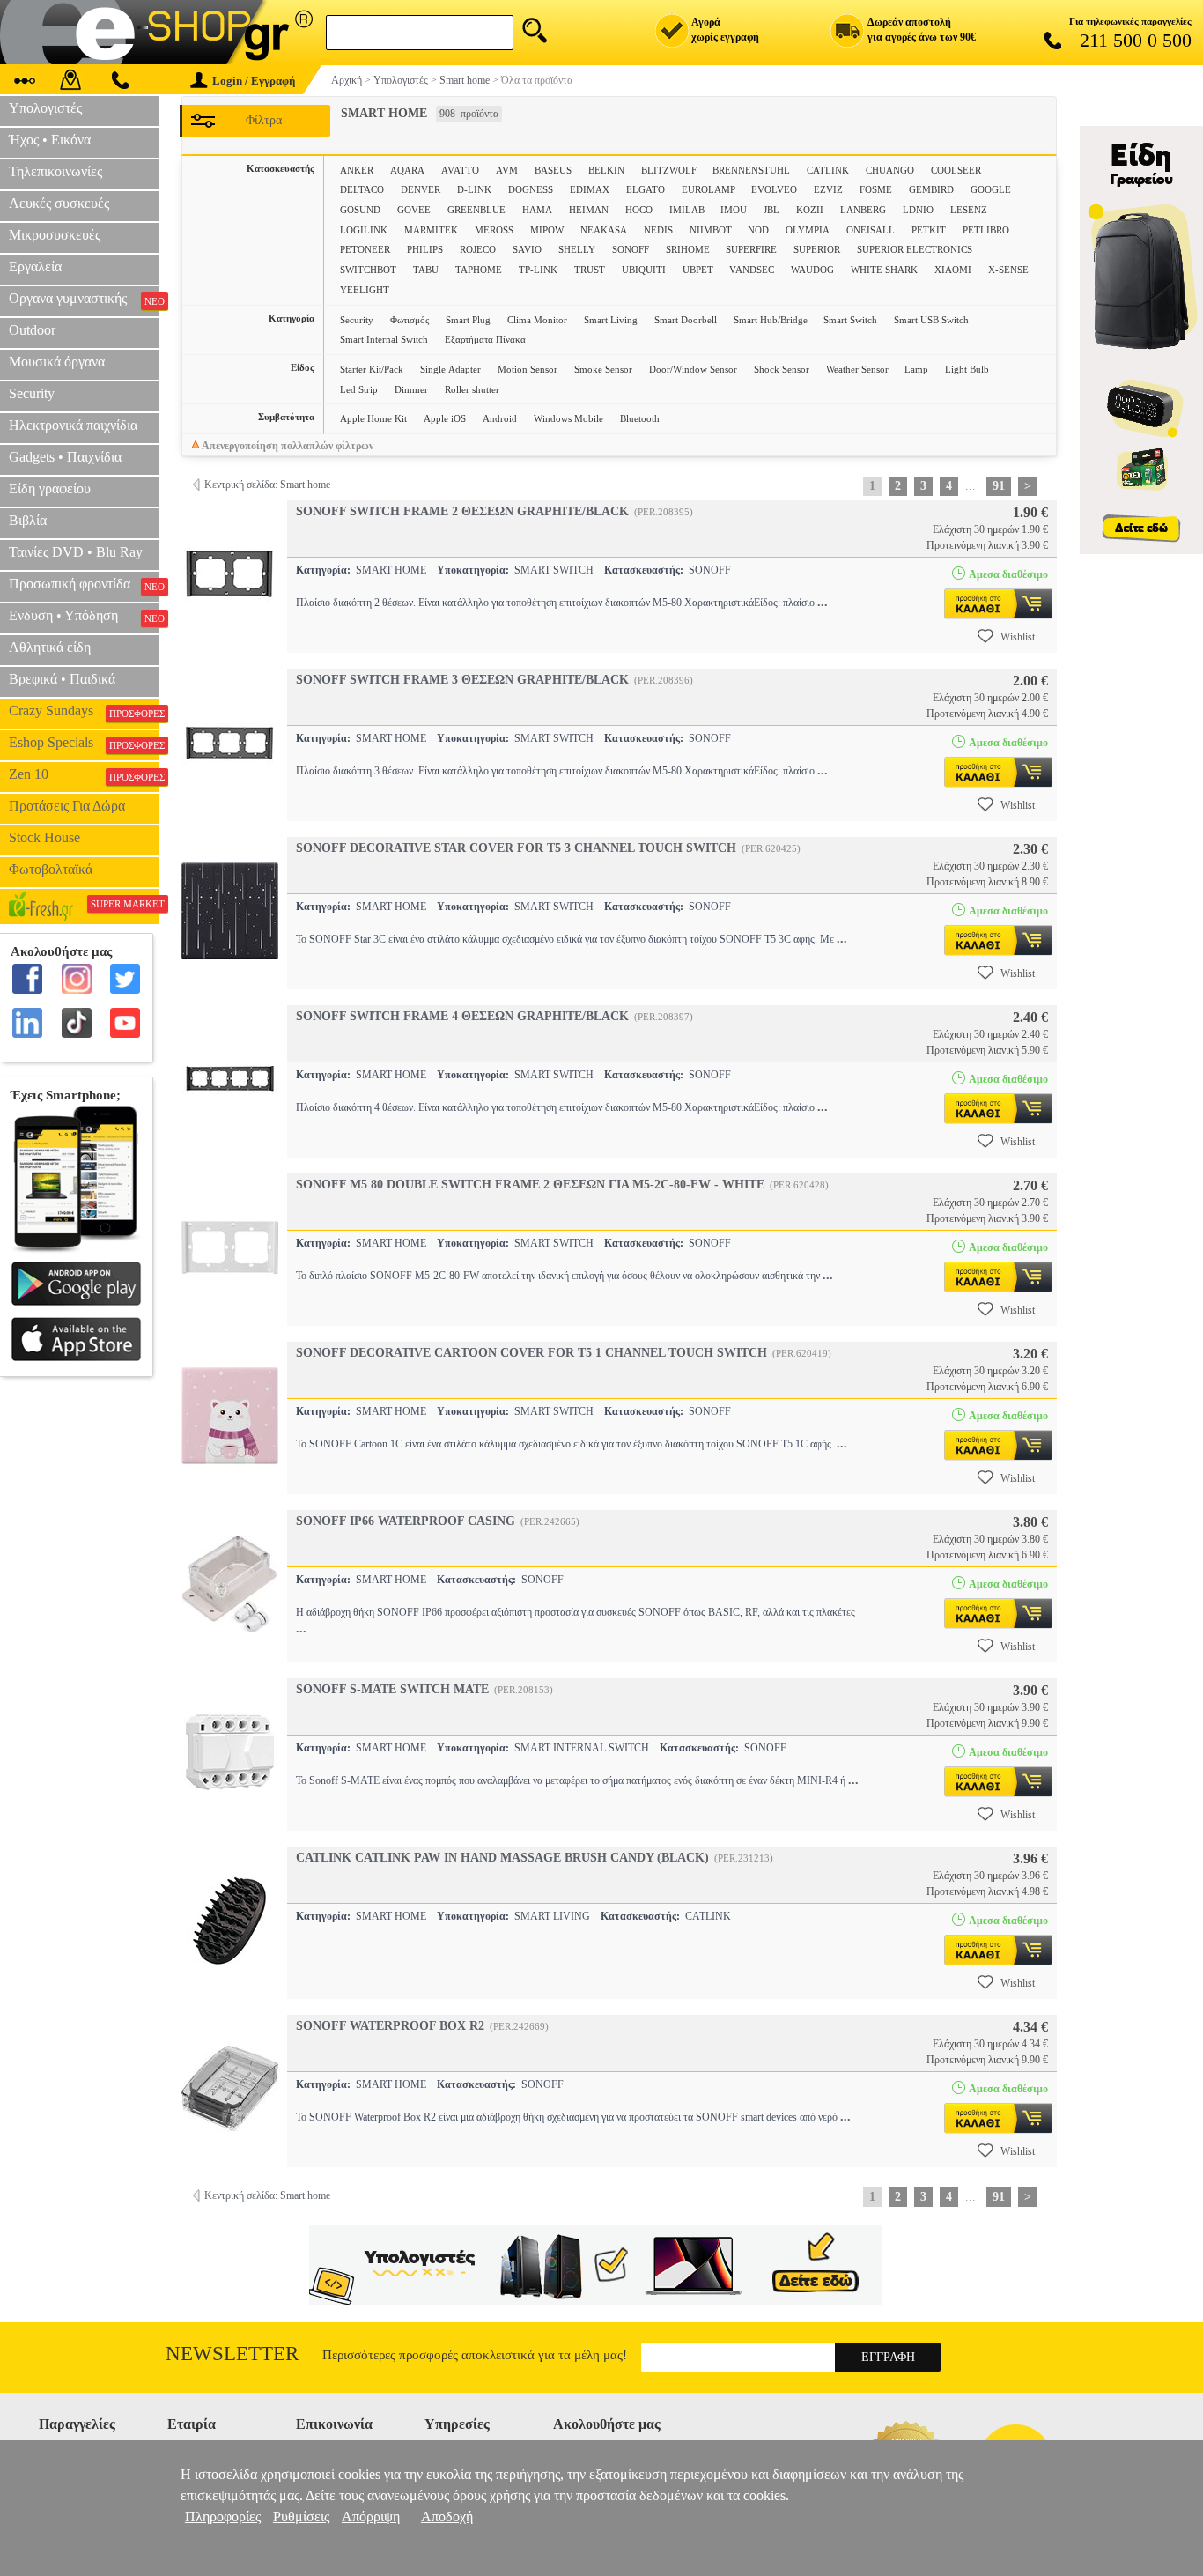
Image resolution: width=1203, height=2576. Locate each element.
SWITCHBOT (368, 270)
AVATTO (460, 170)
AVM (507, 170)
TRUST (590, 270)
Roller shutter (472, 389)
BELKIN (606, 170)
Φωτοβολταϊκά (51, 869)
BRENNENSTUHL (751, 170)
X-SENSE (1008, 270)
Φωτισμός (410, 320)
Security (357, 320)
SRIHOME (688, 249)
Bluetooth (640, 418)
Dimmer (411, 389)
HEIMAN (589, 210)
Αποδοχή (447, 2517)
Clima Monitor (537, 320)
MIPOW (547, 230)
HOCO (639, 210)
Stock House (44, 837)
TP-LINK (538, 270)
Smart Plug (468, 320)
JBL (771, 210)
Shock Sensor (782, 369)
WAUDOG (812, 270)
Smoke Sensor (603, 369)
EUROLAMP (709, 189)
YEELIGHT (365, 290)
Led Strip (359, 389)
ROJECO (478, 249)
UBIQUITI (644, 270)
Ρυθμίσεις (301, 2517)
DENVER (421, 189)
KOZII (810, 210)
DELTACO (362, 189)
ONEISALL (871, 230)
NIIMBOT (711, 230)
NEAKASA (604, 230)
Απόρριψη (371, 2517)
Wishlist (1018, 637)
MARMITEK (431, 230)
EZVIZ (828, 189)
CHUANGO (890, 170)
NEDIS (658, 230)
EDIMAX (590, 189)
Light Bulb (967, 369)
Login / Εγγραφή (254, 81)
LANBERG (863, 210)
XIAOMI (953, 270)
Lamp (916, 369)
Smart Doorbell (686, 320)
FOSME (876, 189)
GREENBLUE (476, 210)
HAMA (537, 210)
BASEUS (553, 170)
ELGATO (646, 189)
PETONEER (365, 249)
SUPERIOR (817, 249)
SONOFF (631, 249)
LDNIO (918, 210)
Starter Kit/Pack (372, 369)
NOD (758, 230)
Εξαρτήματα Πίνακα (485, 339)
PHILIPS (425, 249)
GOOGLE (991, 189)
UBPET (698, 270)
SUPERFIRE (751, 249)
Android (500, 418)
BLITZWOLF (669, 170)
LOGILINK (364, 230)
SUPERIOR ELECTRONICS (915, 249)
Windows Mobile (568, 418)
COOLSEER (956, 170)
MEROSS (494, 230)
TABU (426, 270)
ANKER (357, 170)
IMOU (734, 210)
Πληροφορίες (223, 2517)
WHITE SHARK (884, 270)
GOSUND (360, 210)
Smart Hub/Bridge (771, 320)
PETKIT (929, 230)
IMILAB (687, 210)
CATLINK (828, 170)
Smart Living (611, 320)
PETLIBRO (986, 230)
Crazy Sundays (84, 711)
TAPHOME (479, 270)
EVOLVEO (774, 189)
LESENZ (969, 210)
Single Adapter (450, 369)
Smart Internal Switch (384, 339)
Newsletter (232, 2354)
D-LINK (474, 189)
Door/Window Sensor (693, 369)
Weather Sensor (857, 369)
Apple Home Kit (373, 418)
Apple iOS (445, 418)
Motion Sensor (528, 369)
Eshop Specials (84, 743)
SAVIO (527, 249)
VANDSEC (752, 270)
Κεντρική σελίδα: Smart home (267, 485)
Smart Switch (850, 320)
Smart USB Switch (931, 320)
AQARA (407, 170)
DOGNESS (531, 189)
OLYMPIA (808, 230)
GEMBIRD (931, 189)
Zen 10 (84, 774)
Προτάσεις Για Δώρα (67, 806)
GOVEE (414, 210)
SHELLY (577, 249)
